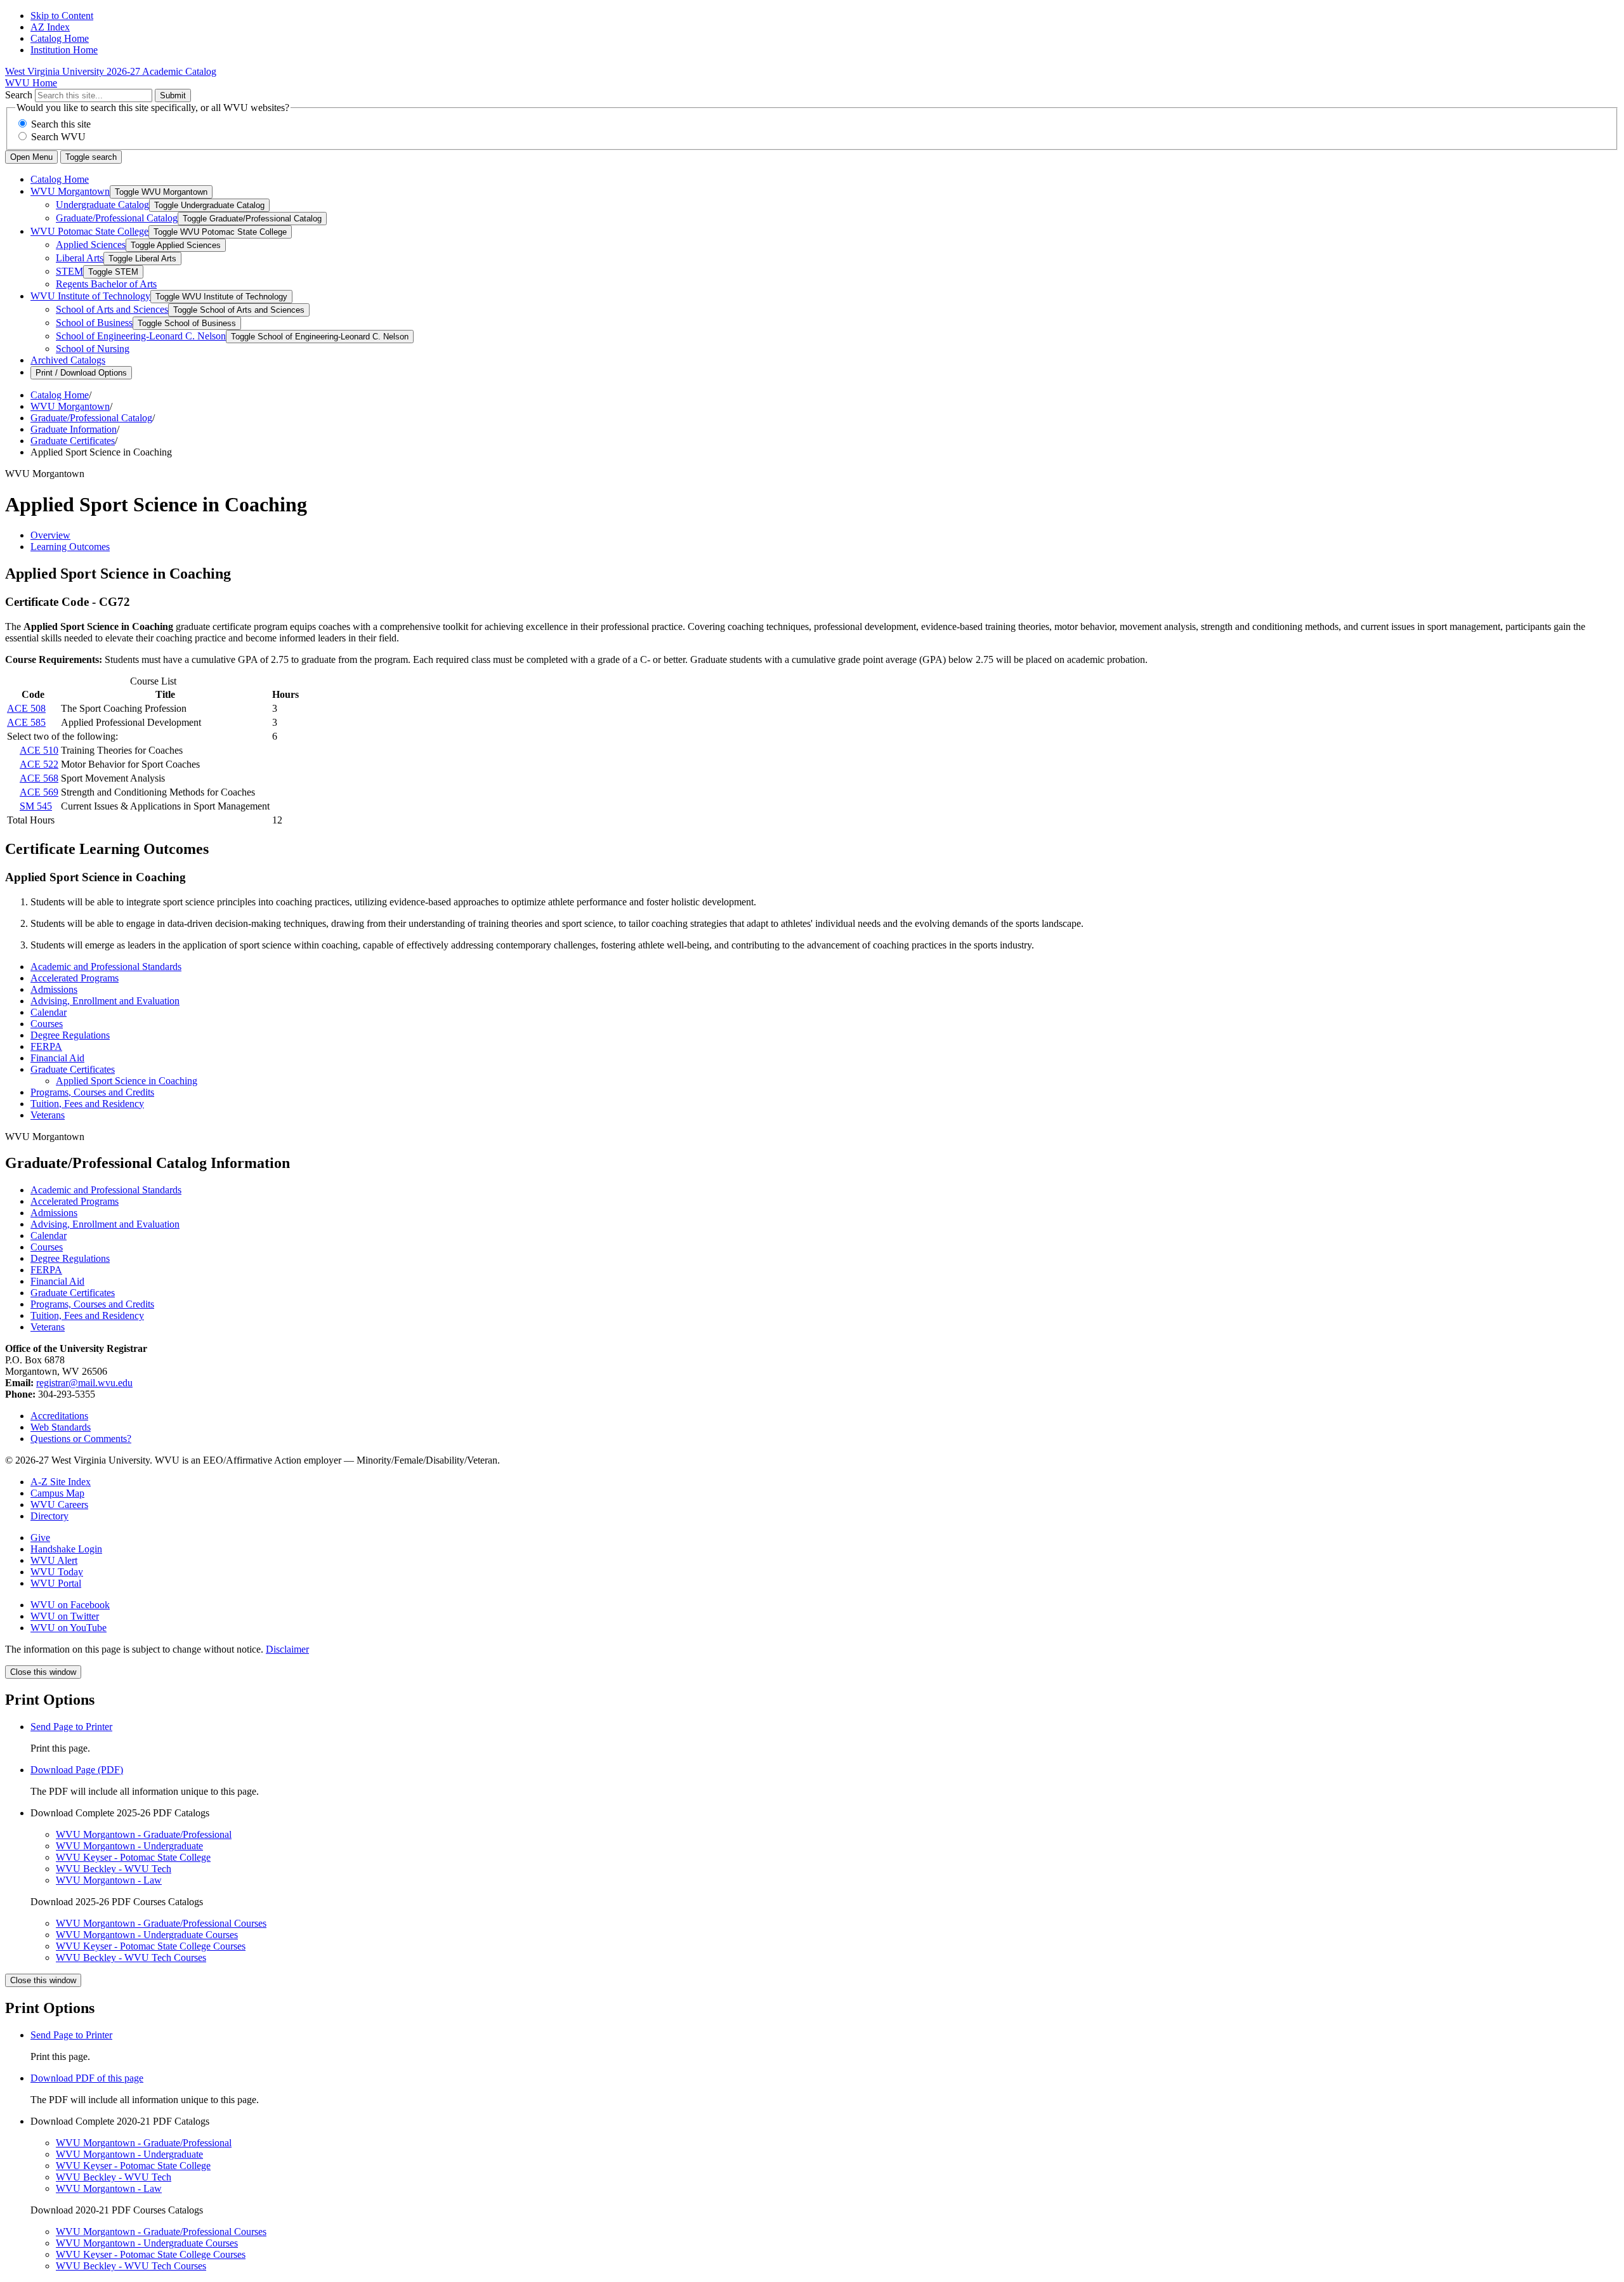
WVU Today (57, 1572)
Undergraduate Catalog (102, 205)
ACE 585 (26, 722)
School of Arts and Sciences (112, 309)
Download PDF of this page (87, 2078)
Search (19, 95)
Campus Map (57, 1493)
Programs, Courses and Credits (92, 1092)
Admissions (54, 989)
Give (40, 1538)
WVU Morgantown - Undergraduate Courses (147, 1935)
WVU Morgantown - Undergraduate (129, 1846)
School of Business (94, 323)
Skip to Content (62, 16)
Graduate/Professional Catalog (91, 418)
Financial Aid (57, 1058)
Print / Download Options (81, 373)
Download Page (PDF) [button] (77, 1770)
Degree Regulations (70, 1035)
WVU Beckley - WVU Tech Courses (131, 1957)
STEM (69, 271)
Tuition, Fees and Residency (87, 1104)
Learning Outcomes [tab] (70, 547)
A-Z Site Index (61, 1482)
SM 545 (36, 806)
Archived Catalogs (68, 360)
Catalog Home (60, 38)
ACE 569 (39, 792)
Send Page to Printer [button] (71, 1727)
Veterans (48, 1115)
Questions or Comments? (81, 1439)
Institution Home (64, 50)
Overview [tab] (50, 535)
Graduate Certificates (73, 441)
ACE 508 (26, 708)
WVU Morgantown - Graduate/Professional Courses (161, 1923)
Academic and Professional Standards (106, 967)
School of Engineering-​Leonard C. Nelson (141, 336)
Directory (49, 1516)
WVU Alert (54, 1560)
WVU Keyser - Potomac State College (133, 1857)
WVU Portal (56, 1583)
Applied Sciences (91, 245)
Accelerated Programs (75, 978)
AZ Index (50, 27)
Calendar (49, 1012)
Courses (47, 1024)
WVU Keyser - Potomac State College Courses (151, 1946)
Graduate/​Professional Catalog (117, 218)
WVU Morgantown (70, 191)
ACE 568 (39, 778)
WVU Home (31, 83)
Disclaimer (287, 1649)
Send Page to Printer (71, 2035)
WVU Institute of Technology (90, 296)
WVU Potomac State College (89, 231)
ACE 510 (39, 750)
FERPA (46, 1046)
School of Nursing (93, 349)
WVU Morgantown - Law (109, 1880)
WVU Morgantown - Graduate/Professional (144, 1834)
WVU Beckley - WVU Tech (114, 1869)
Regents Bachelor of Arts (106, 284)
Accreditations (59, 1416)
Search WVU (58, 137)
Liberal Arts (80, 258)
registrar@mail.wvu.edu (84, 1383)
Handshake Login (66, 1549)
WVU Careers (59, 1505)
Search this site (61, 124)
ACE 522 (39, 764)
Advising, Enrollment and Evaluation (105, 1001)
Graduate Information (74, 429)
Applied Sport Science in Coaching (127, 1081)
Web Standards (61, 1427)
